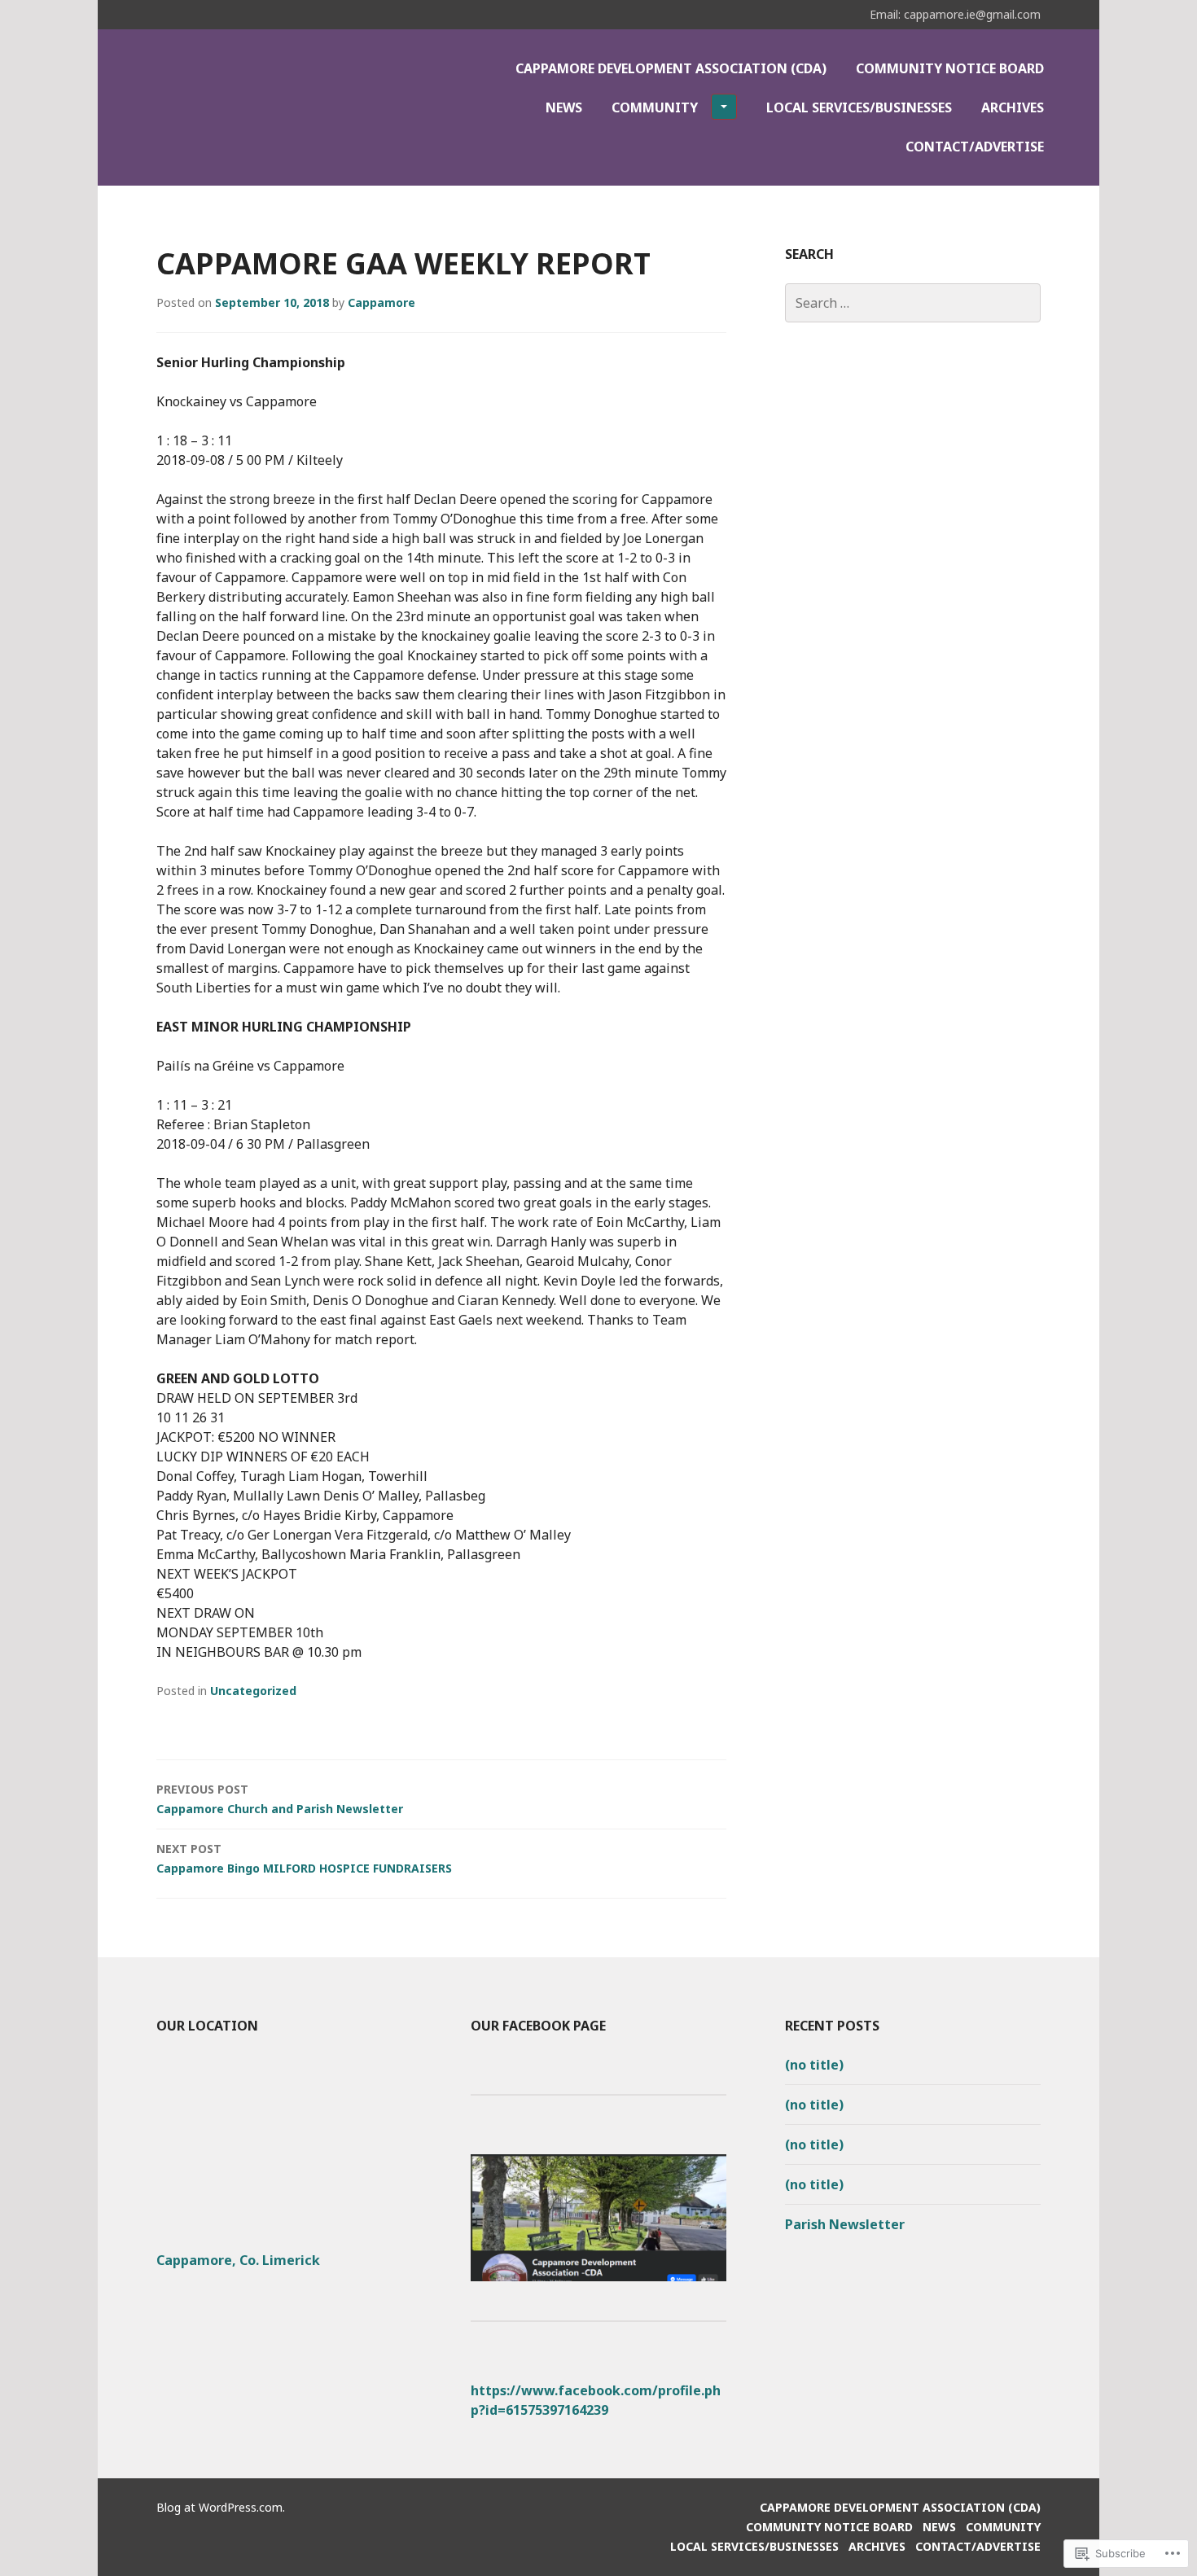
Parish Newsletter (845, 2224)
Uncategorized (253, 1691)
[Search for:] (913, 303)
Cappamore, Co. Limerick (238, 2260)
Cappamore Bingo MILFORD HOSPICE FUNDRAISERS (304, 1858)
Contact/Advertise (975, 147)
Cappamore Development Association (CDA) (671, 68)
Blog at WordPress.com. (221, 2507)
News (564, 107)
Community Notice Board (950, 68)
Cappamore (381, 302)
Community (655, 107)
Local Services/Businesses (859, 107)
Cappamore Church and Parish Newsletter (280, 1799)
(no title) (814, 2065)
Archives (1013, 107)
